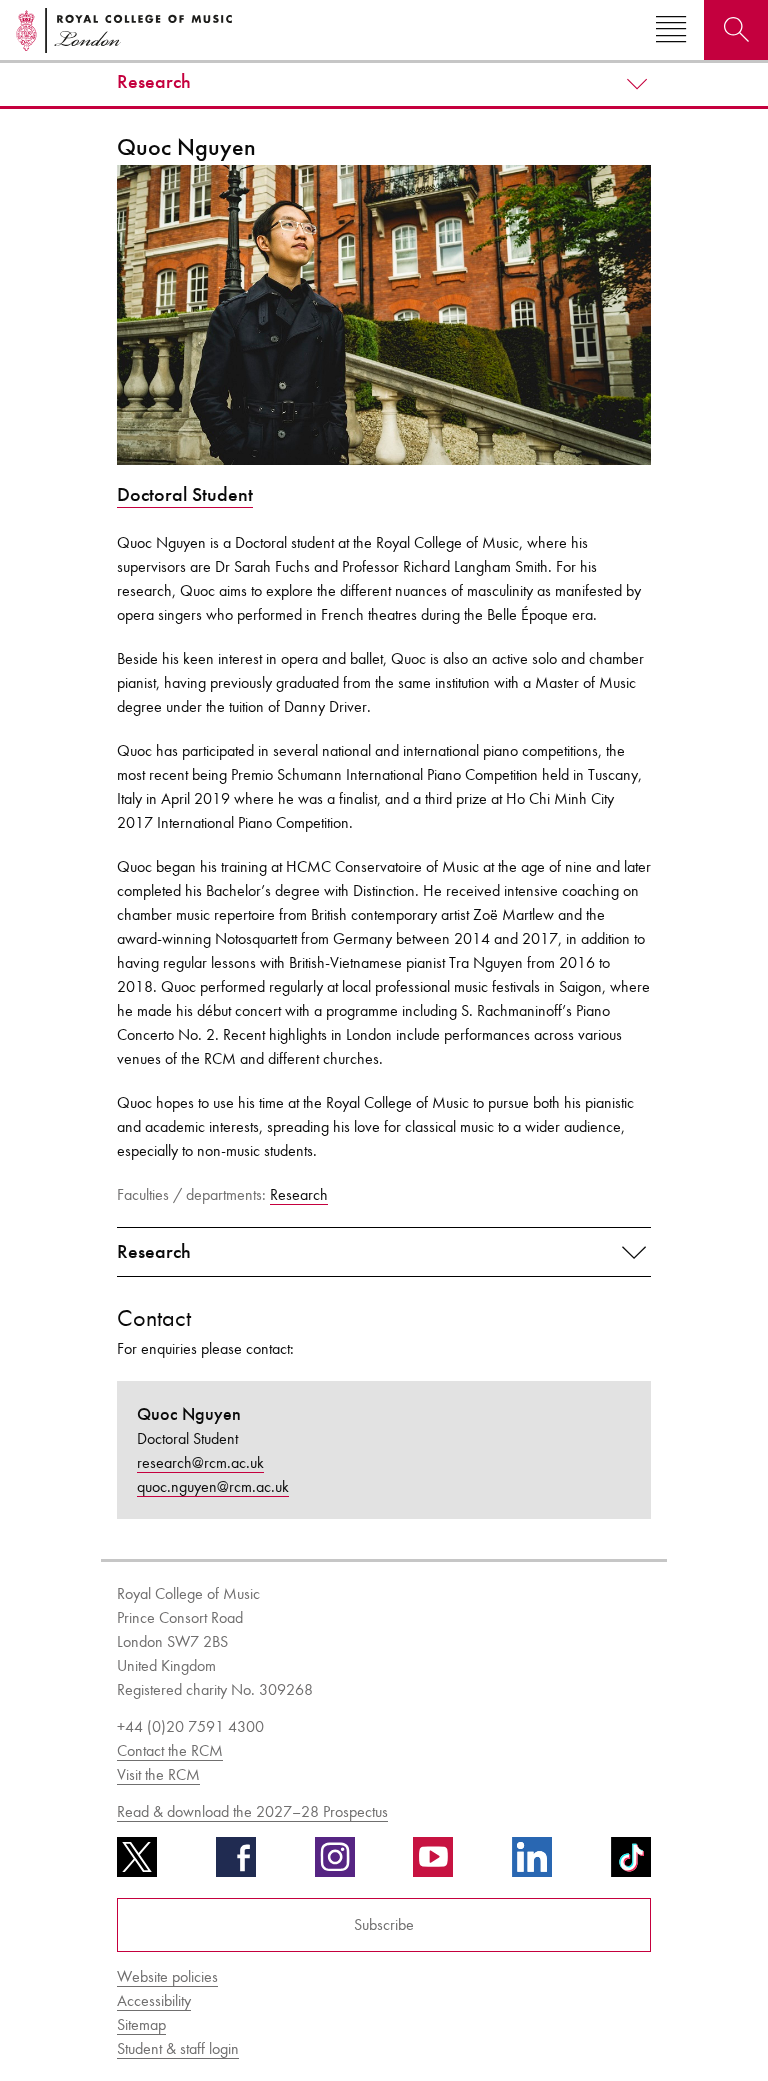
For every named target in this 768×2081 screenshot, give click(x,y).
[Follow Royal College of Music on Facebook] (236, 1864)
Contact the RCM (170, 1750)
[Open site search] (736, 30)
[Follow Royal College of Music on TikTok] (631, 1864)
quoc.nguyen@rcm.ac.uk (213, 1486)
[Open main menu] (671, 30)
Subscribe (384, 1924)
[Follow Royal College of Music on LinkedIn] (532, 1864)
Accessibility (154, 2000)
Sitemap (141, 2024)
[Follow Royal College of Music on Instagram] (335, 1864)
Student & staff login (178, 2048)
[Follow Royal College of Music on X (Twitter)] (137, 1864)
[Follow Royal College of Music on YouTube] (433, 1864)
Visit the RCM (158, 1774)
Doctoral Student (185, 494)
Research (154, 82)
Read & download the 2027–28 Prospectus (252, 1811)
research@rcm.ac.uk (200, 1462)
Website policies (167, 1976)
